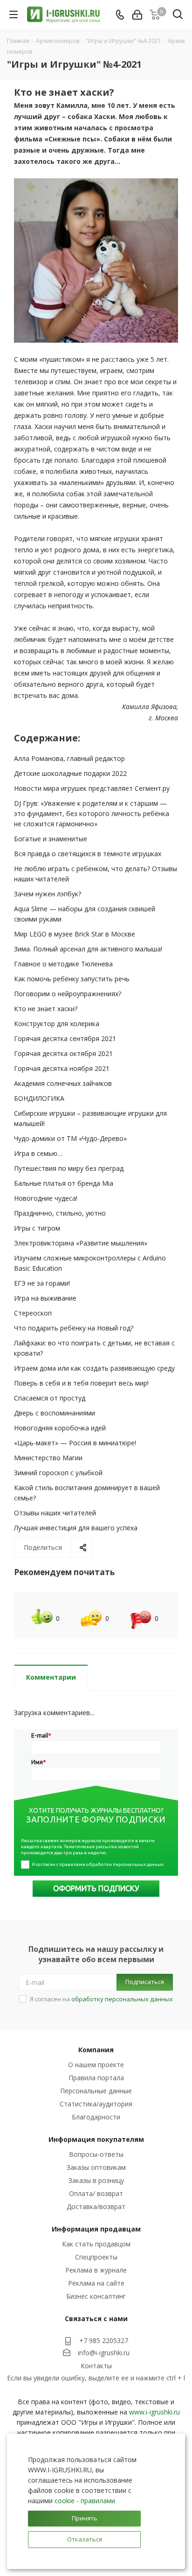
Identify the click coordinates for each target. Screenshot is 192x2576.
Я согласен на (101, 1999)
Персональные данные (96, 2091)
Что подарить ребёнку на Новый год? (74, 1328)
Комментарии (51, 1677)
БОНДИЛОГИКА (39, 1098)
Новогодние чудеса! (46, 1198)
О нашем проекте (96, 2065)
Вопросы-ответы (96, 2154)
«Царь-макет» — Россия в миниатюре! (75, 1443)
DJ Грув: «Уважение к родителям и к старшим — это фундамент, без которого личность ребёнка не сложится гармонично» (92, 813)
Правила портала (96, 2078)
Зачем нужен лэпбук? (48, 894)
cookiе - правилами (85, 2501)
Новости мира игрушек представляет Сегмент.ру (92, 788)
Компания (96, 2050)
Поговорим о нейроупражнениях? (68, 994)
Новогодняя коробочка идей (60, 1428)
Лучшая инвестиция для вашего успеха (76, 1528)
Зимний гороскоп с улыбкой (58, 1473)
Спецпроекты (96, 2257)
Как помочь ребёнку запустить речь (72, 979)
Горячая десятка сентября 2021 (65, 1038)
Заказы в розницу (96, 2180)
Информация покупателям (96, 2139)
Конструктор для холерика (57, 1024)
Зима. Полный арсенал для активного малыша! (88, 949)
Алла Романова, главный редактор (69, 758)
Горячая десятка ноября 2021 (62, 1068)
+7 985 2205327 (104, 2340)
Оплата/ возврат (96, 2193)
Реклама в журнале (96, 2270)
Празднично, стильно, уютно (60, 1213)
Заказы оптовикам (96, 2167)
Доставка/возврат (96, 2206)
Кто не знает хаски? (46, 1009)
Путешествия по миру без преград (69, 1168)
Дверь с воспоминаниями (55, 1413)
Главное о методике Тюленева (63, 964)
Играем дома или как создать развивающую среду (94, 1368)
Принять (85, 2518)
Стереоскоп (33, 1313)
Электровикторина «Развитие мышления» (81, 1243)
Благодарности (96, 2117)
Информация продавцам (96, 2229)
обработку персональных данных (122, 1999)
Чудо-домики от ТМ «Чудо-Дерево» (70, 1138)
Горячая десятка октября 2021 (63, 1053)
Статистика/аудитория (96, 2104)
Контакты (96, 2366)
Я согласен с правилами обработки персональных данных (98, 1864)
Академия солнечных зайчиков (63, 1083)
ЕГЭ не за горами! (42, 1283)
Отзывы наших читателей (55, 1513)
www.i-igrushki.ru (154, 2412)
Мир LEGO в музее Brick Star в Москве (75, 934)
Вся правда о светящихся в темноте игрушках (88, 854)
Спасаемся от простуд (50, 1398)
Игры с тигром (37, 1228)
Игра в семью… (38, 1153)
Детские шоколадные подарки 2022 (70, 773)
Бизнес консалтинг (96, 2296)
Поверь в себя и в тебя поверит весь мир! (81, 1383)
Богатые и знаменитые (51, 839)
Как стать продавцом (96, 2244)
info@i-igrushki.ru (104, 2353)
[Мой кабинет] (137, 15)
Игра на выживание (45, 1298)
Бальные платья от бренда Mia (64, 1183)
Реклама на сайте (96, 2283)
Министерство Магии (48, 1458)
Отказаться (85, 2539)
